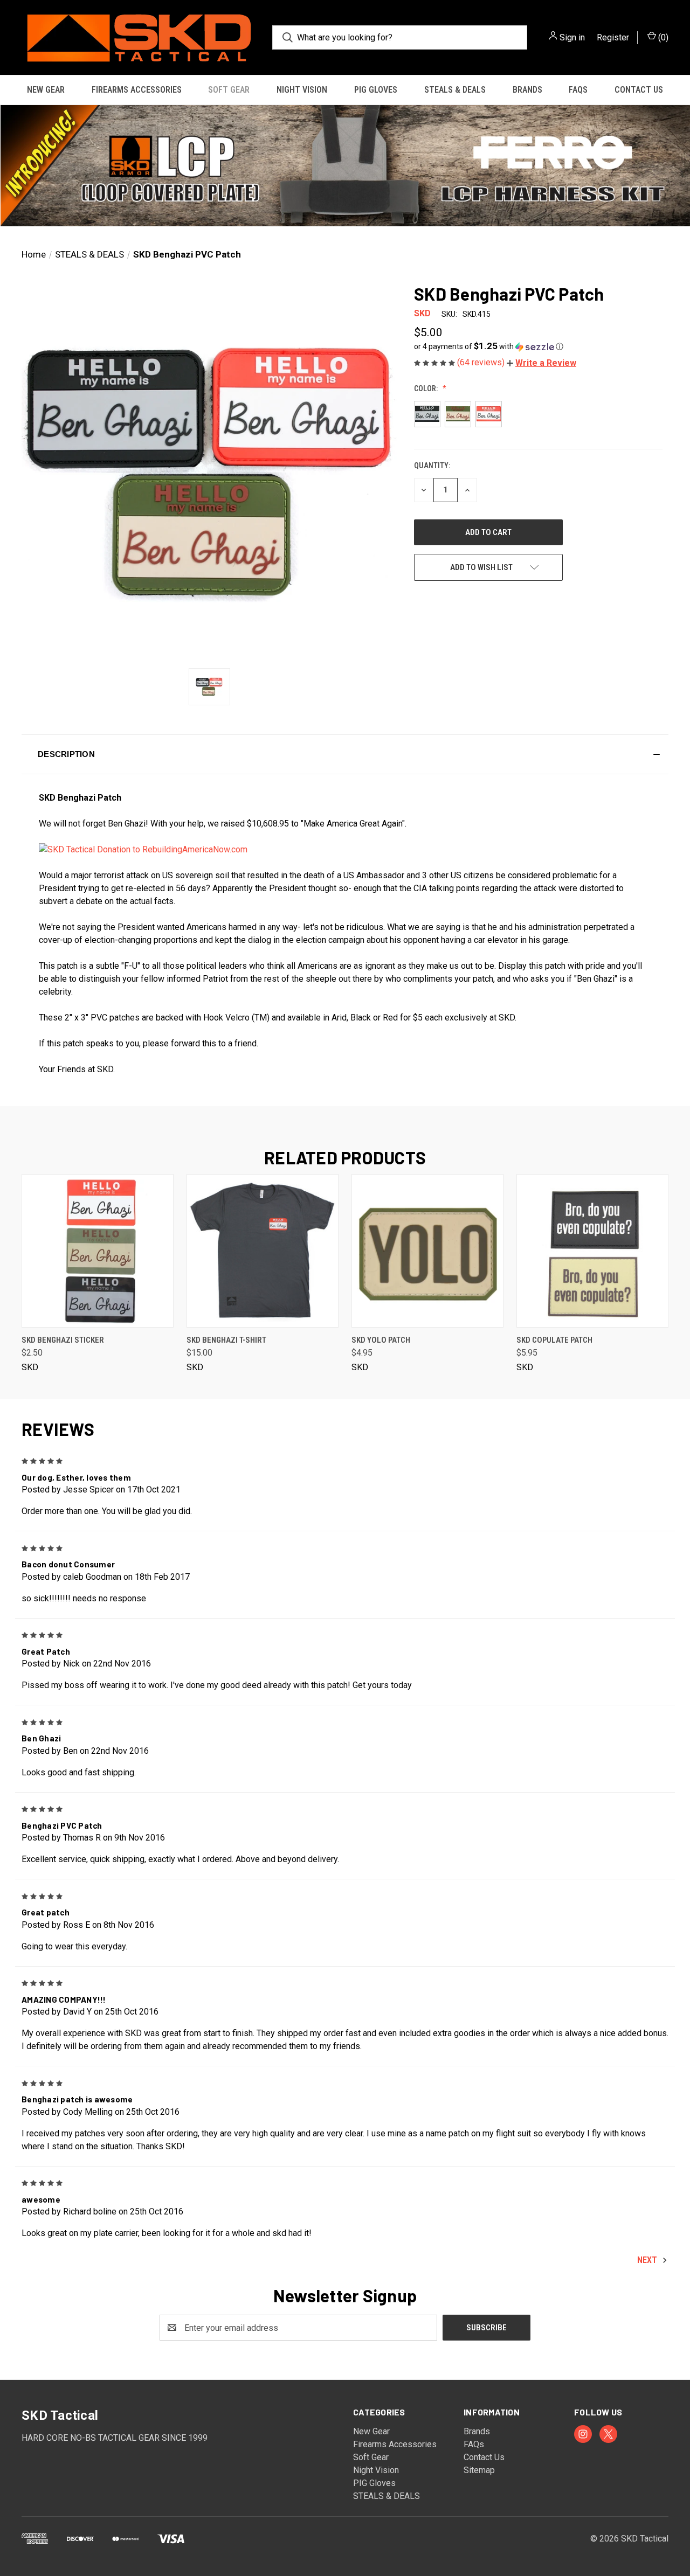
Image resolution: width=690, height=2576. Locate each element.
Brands (527, 90)
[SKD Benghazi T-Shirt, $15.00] (263, 1251)
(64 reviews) (482, 362)
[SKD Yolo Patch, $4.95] (427, 1251)
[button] (345, 166)
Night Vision (302, 90)
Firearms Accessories (137, 90)
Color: (427, 388)
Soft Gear (229, 90)
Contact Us (639, 90)
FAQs (578, 90)
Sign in (572, 37)
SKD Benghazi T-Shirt (226, 1340)
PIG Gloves (376, 90)
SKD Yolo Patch (381, 1340)
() (662, 37)
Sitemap (479, 2470)
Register (613, 37)
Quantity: (432, 466)
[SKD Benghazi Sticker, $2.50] (98, 1251)
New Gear (46, 90)
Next (648, 2261)
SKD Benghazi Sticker (63, 1340)
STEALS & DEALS (455, 90)
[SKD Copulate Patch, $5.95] (592, 1251)
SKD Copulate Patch (554, 1340)
